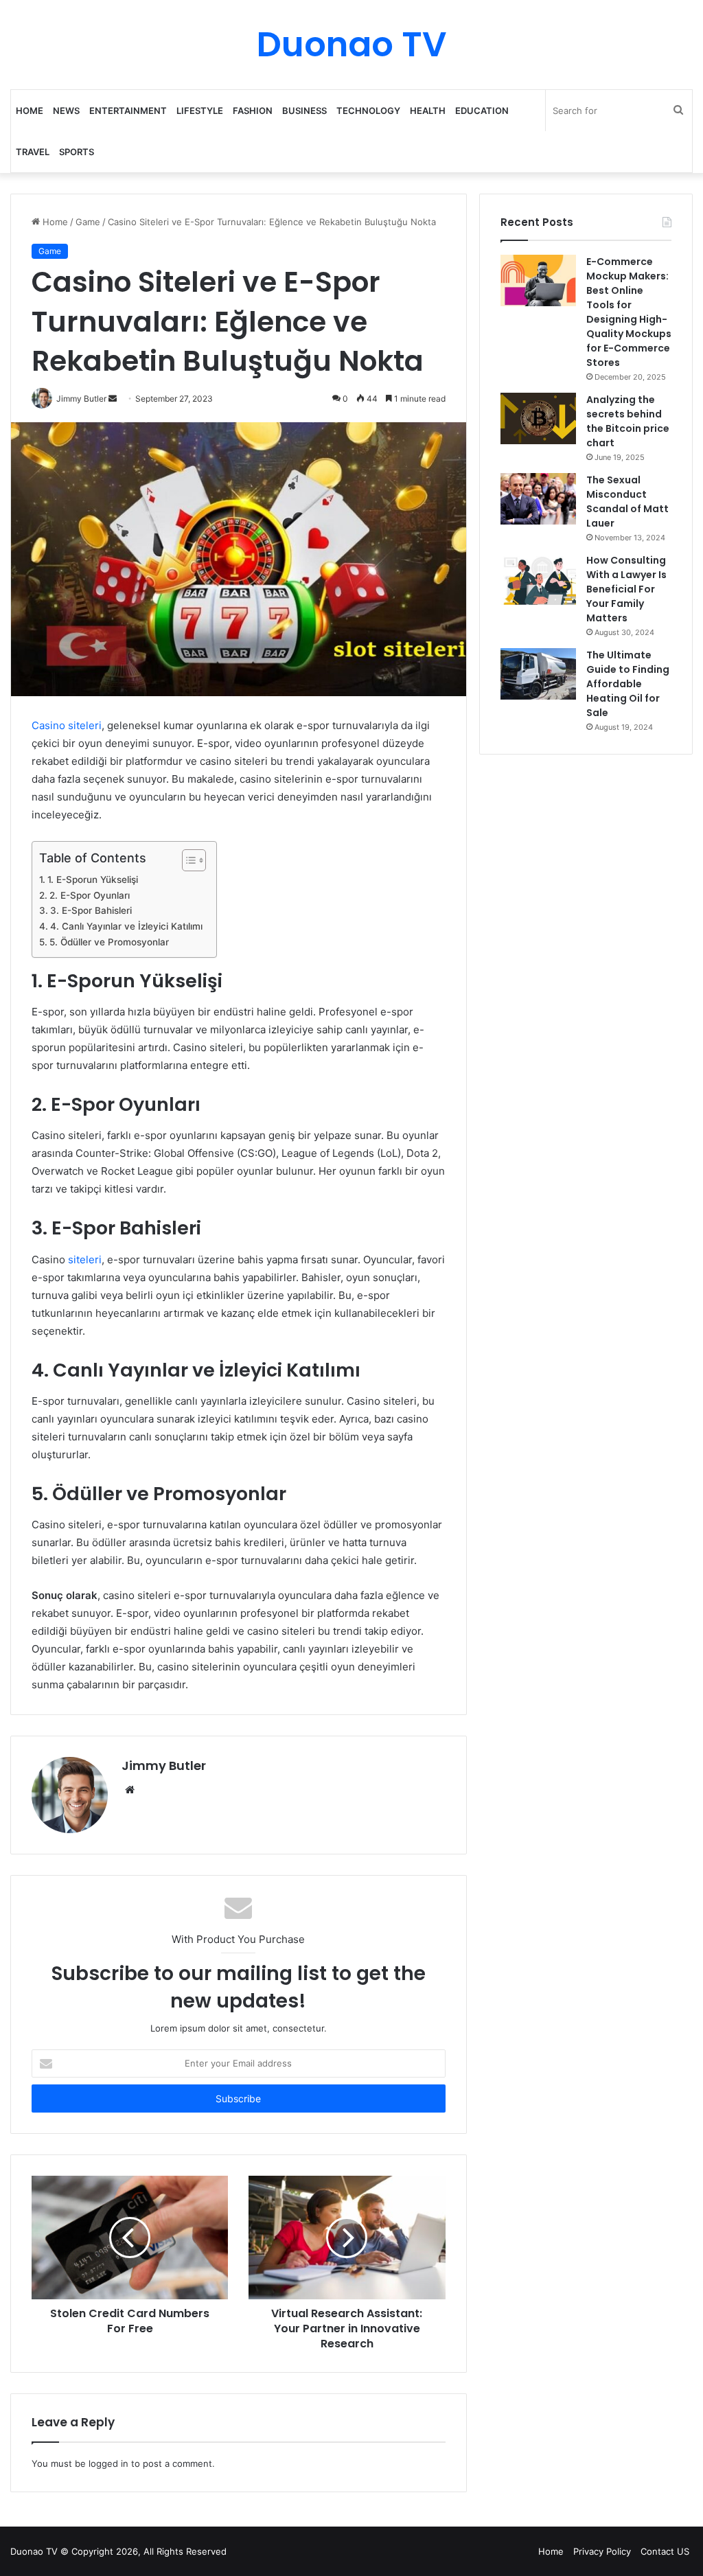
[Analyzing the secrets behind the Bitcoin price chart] (538, 418)
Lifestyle (200, 111)
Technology (368, 111)
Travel (33, 152)
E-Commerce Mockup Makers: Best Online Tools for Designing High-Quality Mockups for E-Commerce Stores (629, 312)
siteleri (85, 1260)
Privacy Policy (602, 2551)
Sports (77, 152)
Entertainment (128, 111)
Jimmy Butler (164, 1766)
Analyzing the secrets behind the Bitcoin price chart (628, 421)
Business (304, 111)
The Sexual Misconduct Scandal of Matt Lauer (627, 502)
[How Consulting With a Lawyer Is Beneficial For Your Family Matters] (538, 579)
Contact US (665, 2551)
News (66, 111)
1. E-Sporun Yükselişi (93, 879)
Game (88, 222)
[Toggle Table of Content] (187, 860)
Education (482, 111)
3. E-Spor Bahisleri (91, 910)
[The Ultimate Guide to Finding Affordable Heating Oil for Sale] (538, 674)
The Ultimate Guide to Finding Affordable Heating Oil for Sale (628, 684)
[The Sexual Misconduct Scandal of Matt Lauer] (538, 499)
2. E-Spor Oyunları (90, 895)
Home (30, 111)
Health (428, 111)
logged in (108, 2463)
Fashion (253, 111)
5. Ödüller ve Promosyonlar (109, 942)
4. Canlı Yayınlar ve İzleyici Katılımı (126, 926)
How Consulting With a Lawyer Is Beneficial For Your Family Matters (626, 589)
